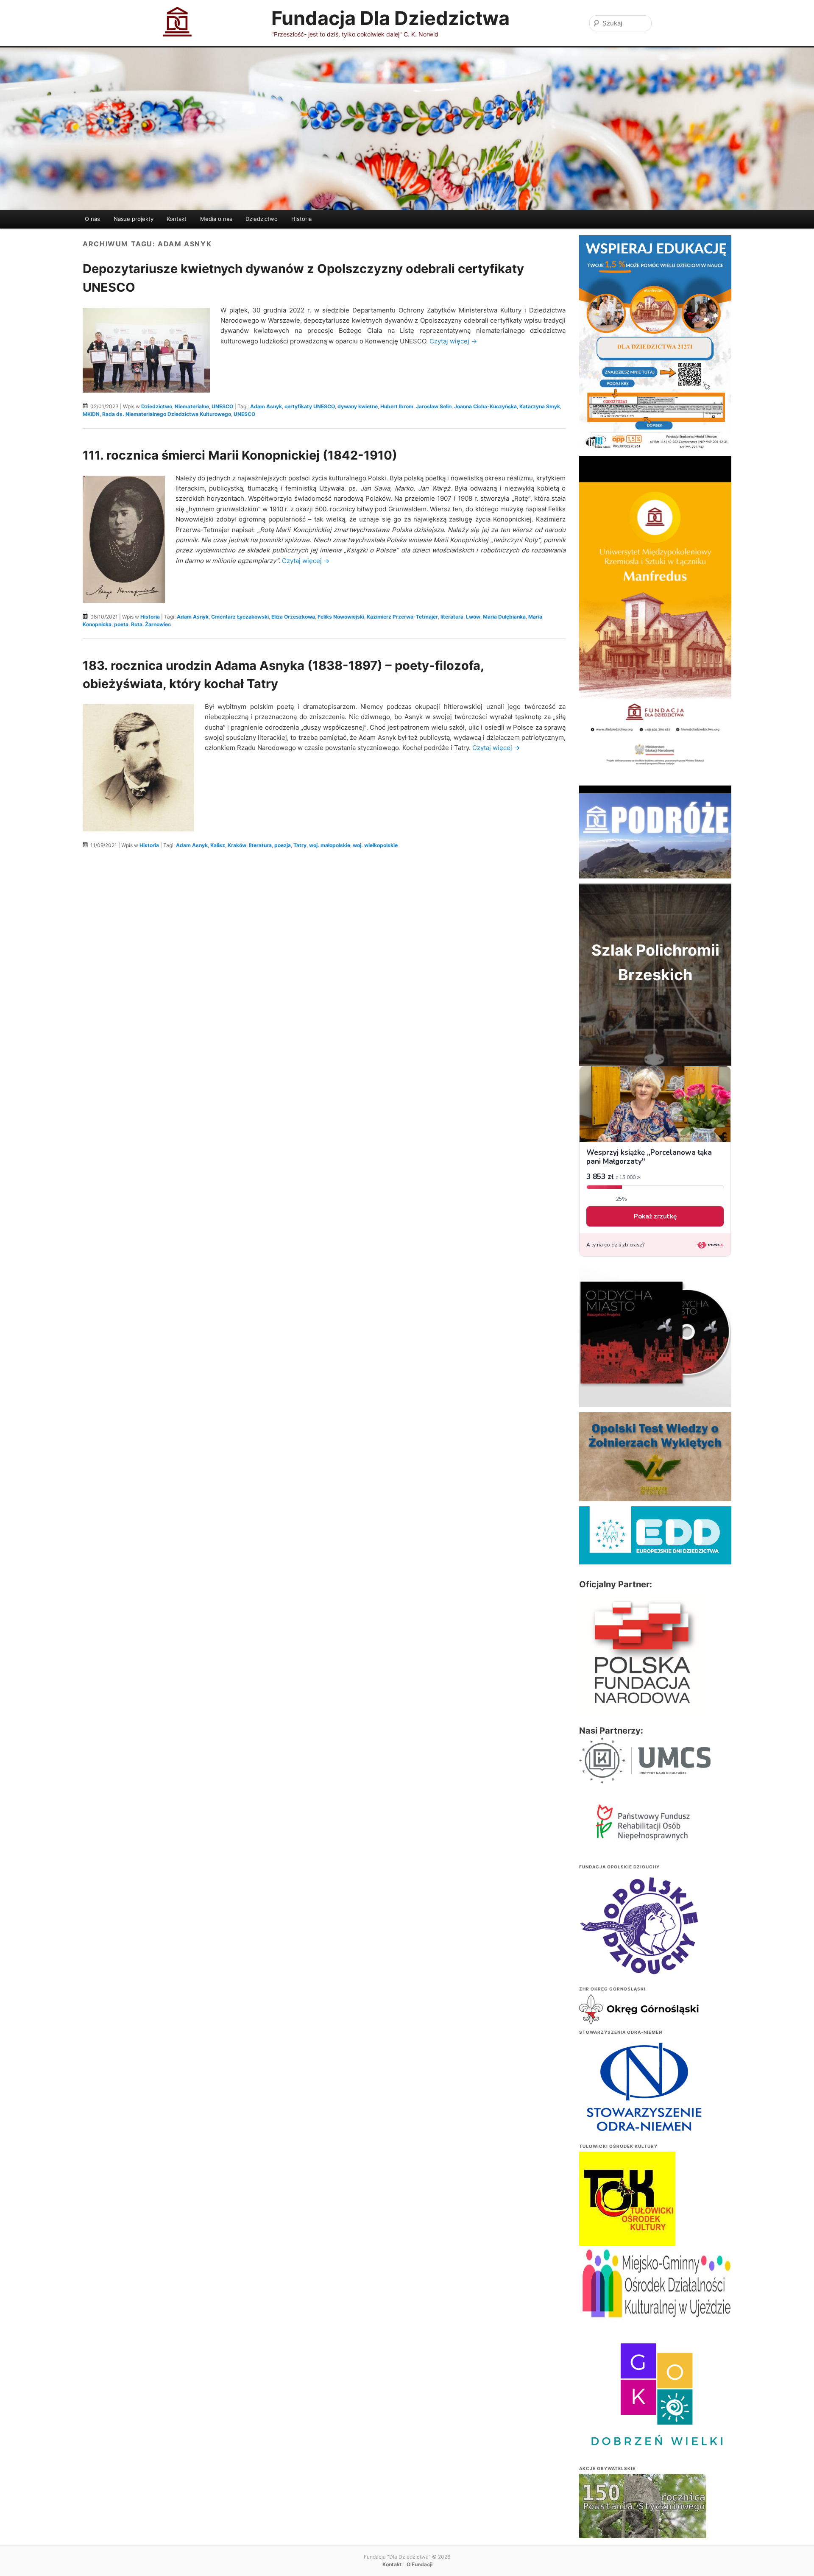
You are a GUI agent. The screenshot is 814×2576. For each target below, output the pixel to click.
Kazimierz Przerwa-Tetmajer (402, 617)
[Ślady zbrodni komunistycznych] (643, 2523)
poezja (283, 845)
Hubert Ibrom (397, 406)
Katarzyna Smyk (540, 406)
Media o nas (216, 219)
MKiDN (91, 414)
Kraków (237, 845)
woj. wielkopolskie (375, 845)
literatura (452, 617)
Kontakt (177, 219)
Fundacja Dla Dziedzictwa (390, 18)
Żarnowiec (158, 624)
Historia (301, 219)
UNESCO (222, 406)
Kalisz (218, 845)
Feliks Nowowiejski (341, 617)
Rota (137, 624)
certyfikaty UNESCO (310, 406)
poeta (121, 624)
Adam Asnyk (266, 406)
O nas (92, 219)
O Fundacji (420, 2564)
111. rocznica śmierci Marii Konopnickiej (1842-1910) (240, 455)
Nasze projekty (134, 219)
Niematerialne (192, 406)
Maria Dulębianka (504, 617)
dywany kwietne (358, 406)
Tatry (300, 845)
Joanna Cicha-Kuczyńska (485, 406)
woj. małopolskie (330, 845)
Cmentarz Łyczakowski (240, 617)
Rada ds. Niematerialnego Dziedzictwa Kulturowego (167, 414)
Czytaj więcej (453, 341)
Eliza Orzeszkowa (293, 617)
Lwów (473, 617)
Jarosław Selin (434, 406)
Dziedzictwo (262, 219)
